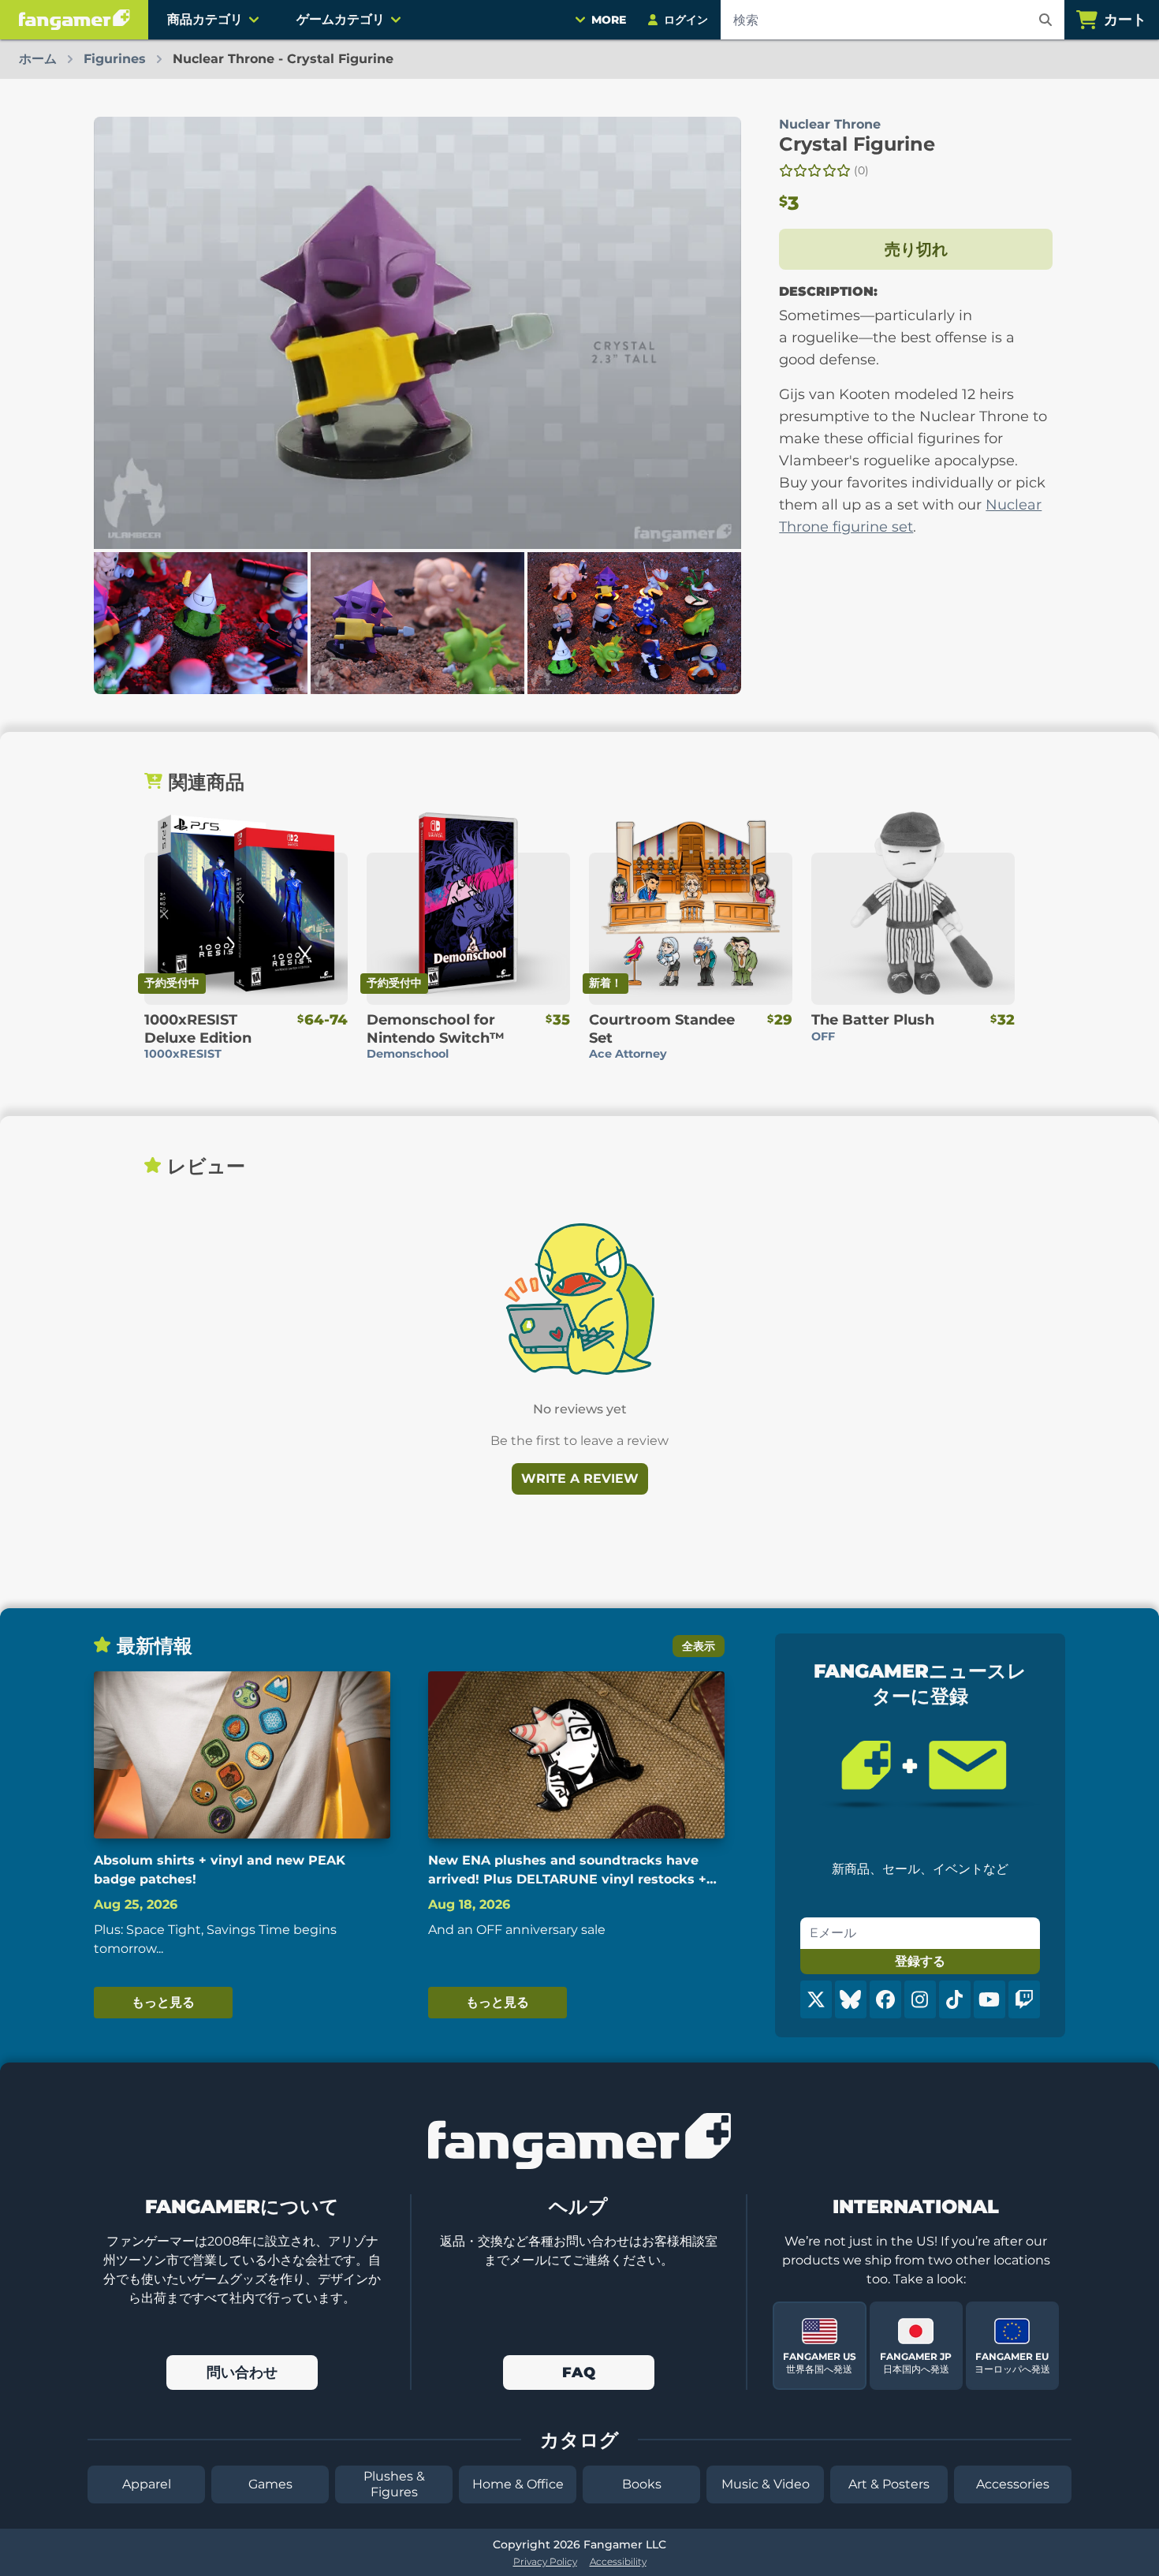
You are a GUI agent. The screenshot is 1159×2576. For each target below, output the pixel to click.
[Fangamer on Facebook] (885, 1999)
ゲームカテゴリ (341, 19)
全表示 (699, 1646)
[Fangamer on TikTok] (955, 1999)
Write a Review (580, 1478)
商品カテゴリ (205, 19)
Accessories (1013, 2484)
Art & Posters (889, 2484)
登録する (920, 1961)
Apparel (147, 2484)
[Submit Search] (1045, 20)
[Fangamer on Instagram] (920, 1999)
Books (642, 2484)
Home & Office (518, 2484)
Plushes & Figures (394, 2484)
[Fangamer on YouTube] (989, 1999)
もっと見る (163, 2002)
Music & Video (766, 2484)
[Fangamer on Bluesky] (851, 1999)
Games (270, 2484)
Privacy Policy (545, 2561)
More (609, 20)
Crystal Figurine (857, 144)
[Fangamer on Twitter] (816, 1999)
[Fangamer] (74, 20)
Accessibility (618, 2561)
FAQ (579, 2373)
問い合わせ (242, 2373)
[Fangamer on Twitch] (1024, 1999)
